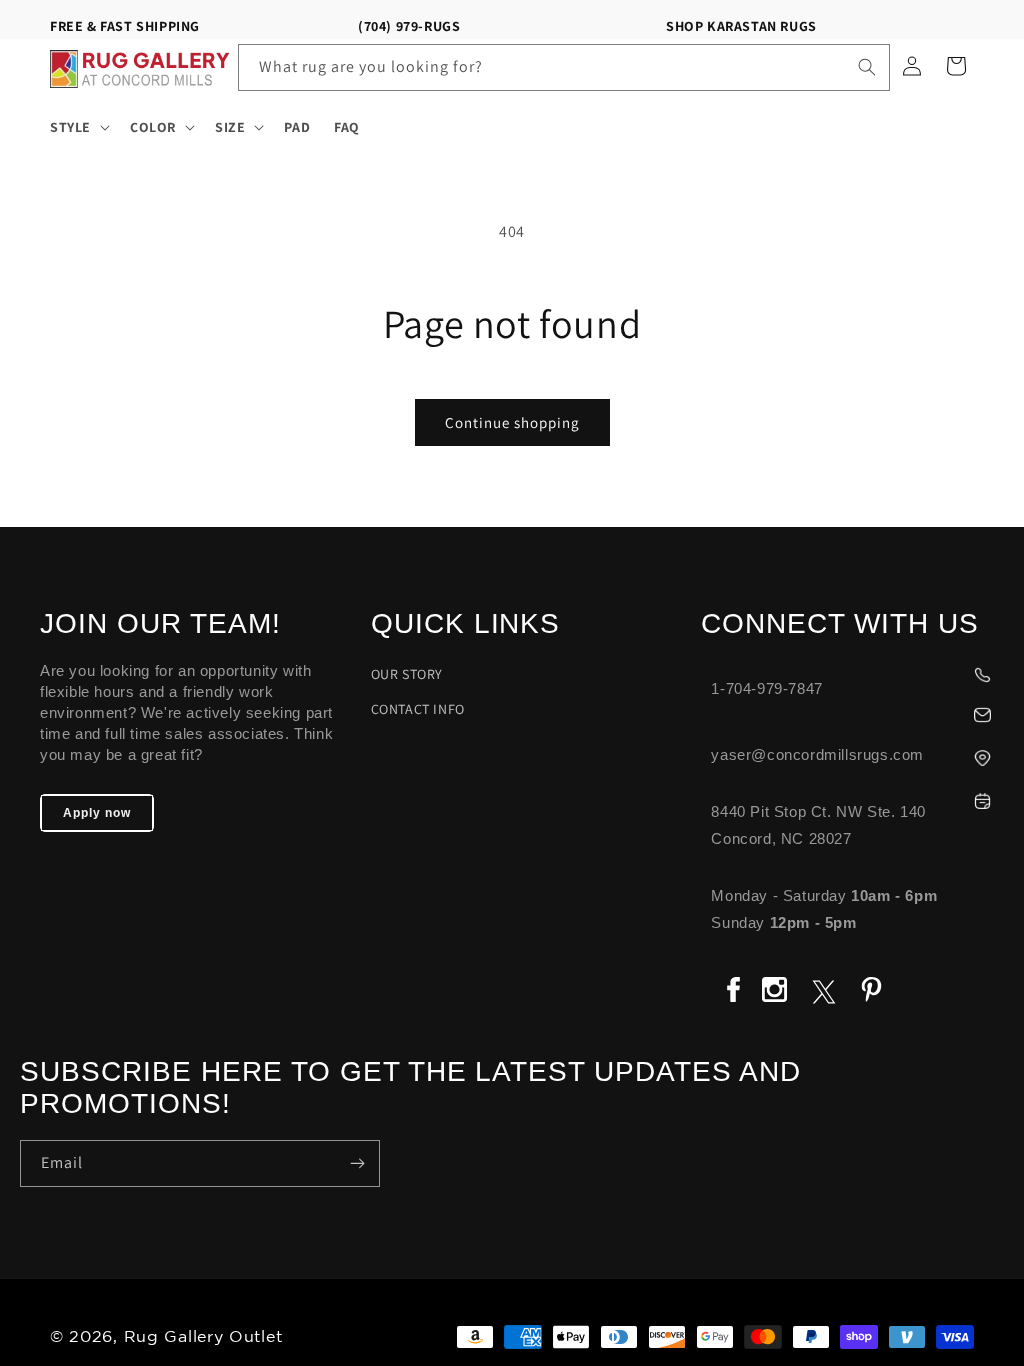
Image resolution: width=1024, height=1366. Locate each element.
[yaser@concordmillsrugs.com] (852, 712)
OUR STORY (407, 674)
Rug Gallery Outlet (203, 1337)
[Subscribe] (357, 1163)
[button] (78, 127)
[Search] (867, 67)
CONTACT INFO (418, 709)
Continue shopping (512, 422)
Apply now (97, 813)
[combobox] (564, 67)
